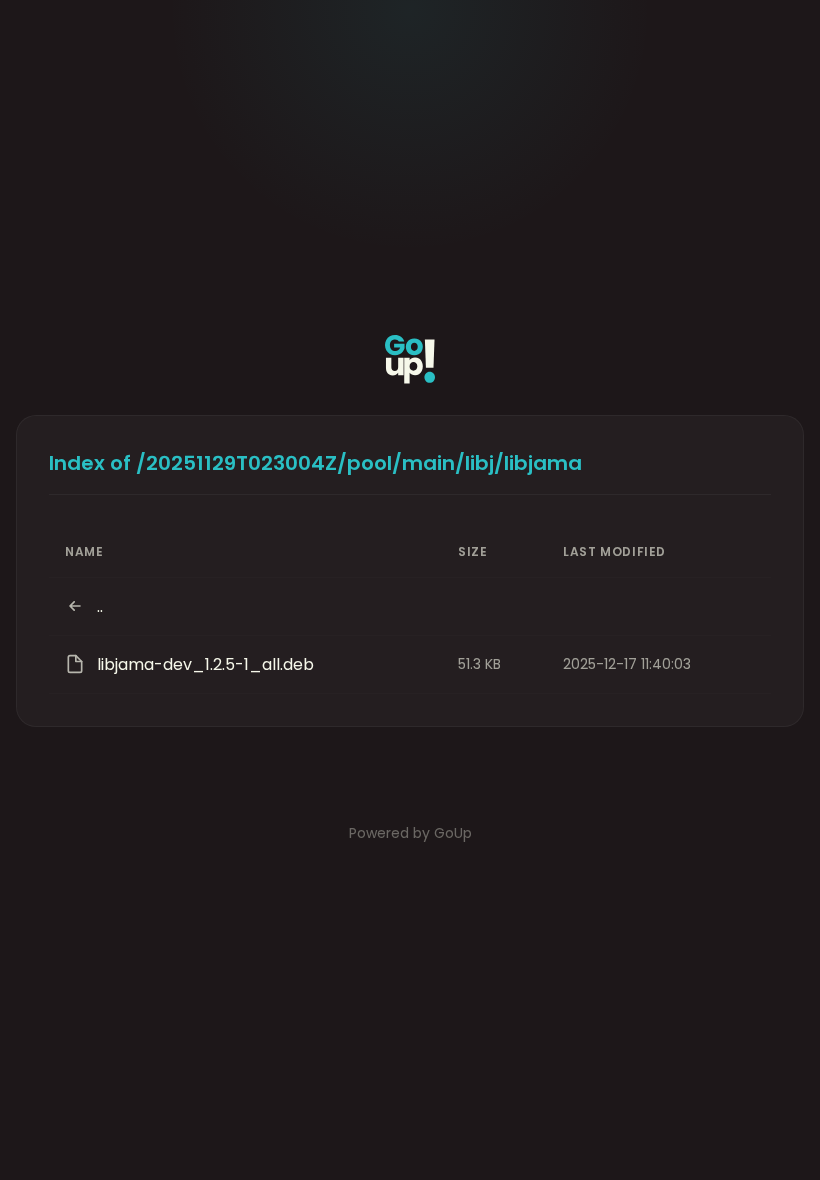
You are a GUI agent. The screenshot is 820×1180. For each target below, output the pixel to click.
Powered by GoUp (410, 833)
